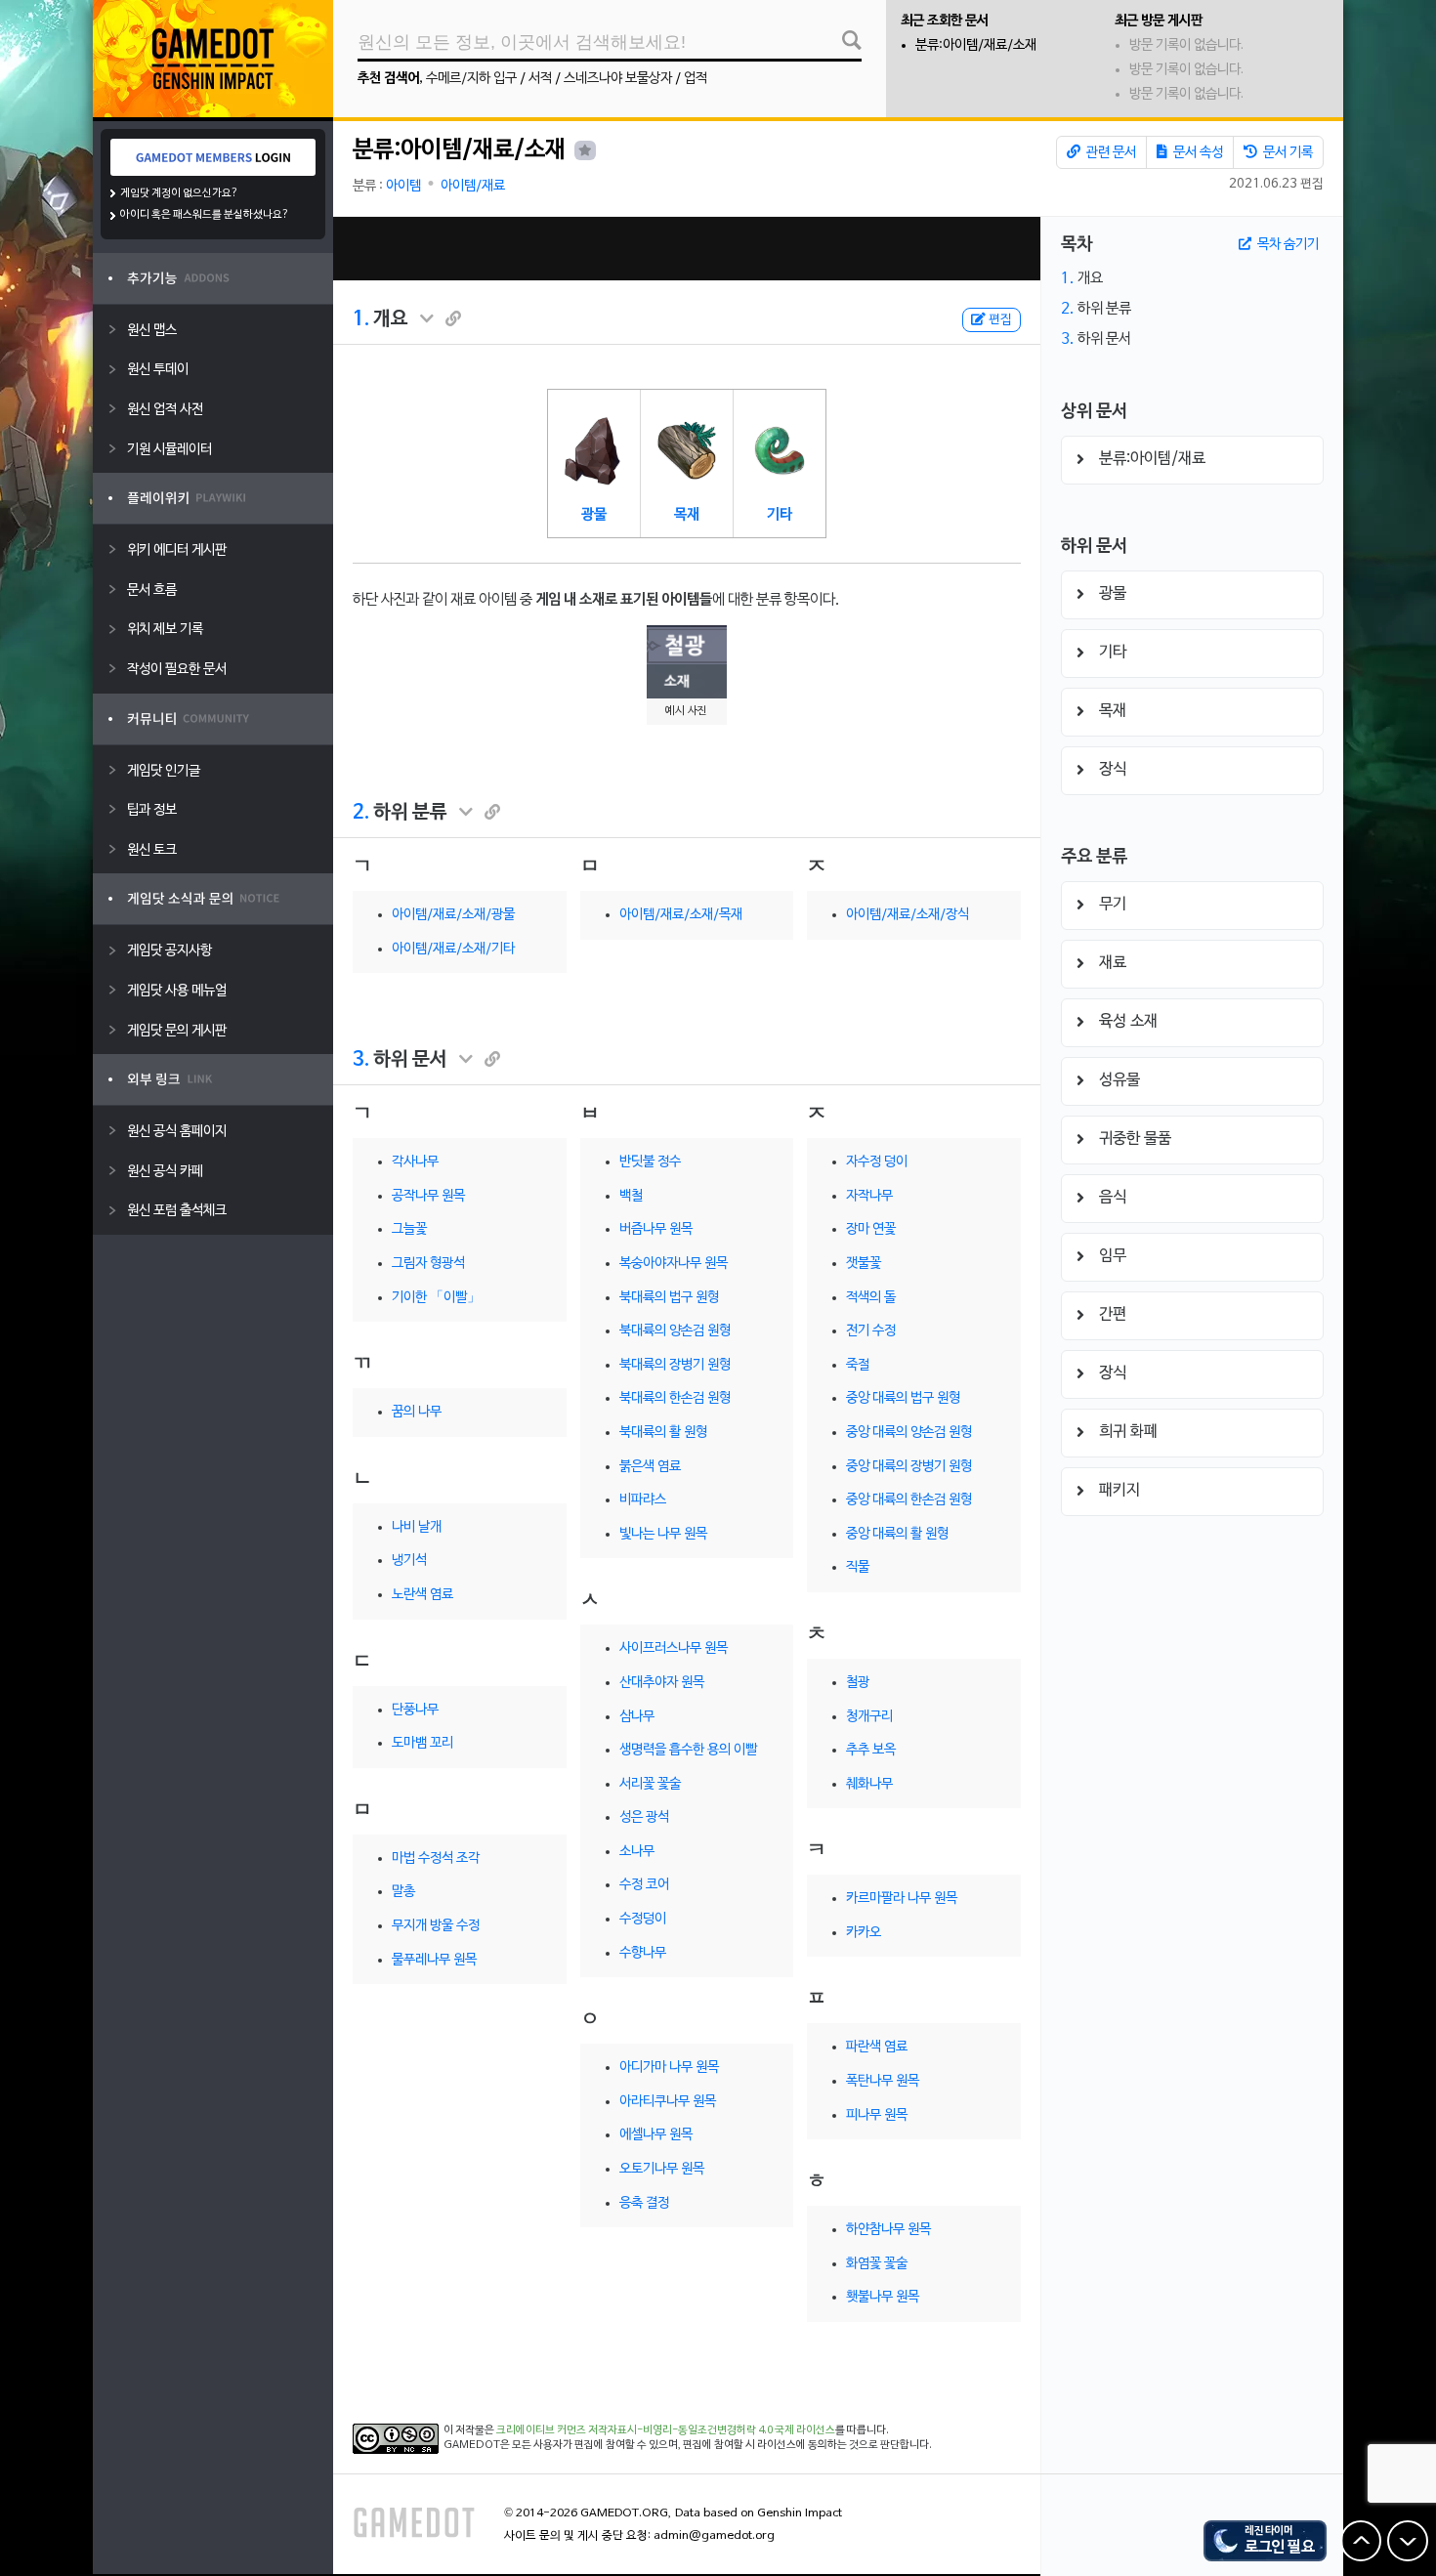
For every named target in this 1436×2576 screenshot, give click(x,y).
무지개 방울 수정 (436, 1926)
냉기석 (409, 1561)
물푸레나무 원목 (434, 1960)
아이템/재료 (473, 186)
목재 (687, 515)
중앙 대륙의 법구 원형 (903, 1398)
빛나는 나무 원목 (663, 1534)
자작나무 (869, 1196)
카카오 (864, 1933)
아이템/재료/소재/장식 (908, 915)
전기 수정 (871, 1331)
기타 (780, 515)
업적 (696, 79)
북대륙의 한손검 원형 (675, 1398)
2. (361, 813)
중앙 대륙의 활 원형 (897, 1534)
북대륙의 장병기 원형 (675, 1365)
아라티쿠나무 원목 (668, 2102)
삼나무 (637, 1717)
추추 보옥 (871, 1750)
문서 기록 (1287, 153)
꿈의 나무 (417, 1412)
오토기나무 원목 (662, 2169)
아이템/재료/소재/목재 (681, 915)
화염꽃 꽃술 (877, 2264)
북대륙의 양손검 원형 (675, 1331)
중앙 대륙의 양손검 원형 (909, 1433)
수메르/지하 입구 (471, 79)
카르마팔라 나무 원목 (902, 1899)
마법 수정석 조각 (436, 1858)
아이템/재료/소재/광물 (453, 915)
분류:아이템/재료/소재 (976, 45)
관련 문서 (1110, 153)
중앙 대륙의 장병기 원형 (909, 1467)
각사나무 (415, 1162)
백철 (631, 1196)
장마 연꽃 (871, 1229)
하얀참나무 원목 (888, 2230)
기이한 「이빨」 (436, 1298)
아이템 (403, 186)
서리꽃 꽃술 (650, 1784)
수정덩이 (643, 1919)
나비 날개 (417, 1527)
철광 (858, 1683)
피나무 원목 (877, 2115)
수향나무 (643, 1953)
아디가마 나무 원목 (669, 2068)
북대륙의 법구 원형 (669, 1298)
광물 (594, 515)
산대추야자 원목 (662, 1683)
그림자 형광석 (428, 1264)
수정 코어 (644, 1885)
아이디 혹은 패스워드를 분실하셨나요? (205, 215)
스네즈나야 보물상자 (618, 79)
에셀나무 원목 (656, 2135)
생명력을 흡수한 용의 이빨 (688, 1750)
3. (361, 1060)
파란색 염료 (877, 2047)
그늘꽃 (409, 1229)
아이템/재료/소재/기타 (453, 949)
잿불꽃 (864, 1264)
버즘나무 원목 (656, 1229)
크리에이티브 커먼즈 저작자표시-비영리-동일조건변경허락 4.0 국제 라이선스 (666, 2430)
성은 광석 (644, 1817)
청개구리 (869, 1717)
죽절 (858, 1365)
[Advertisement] (687, 249)
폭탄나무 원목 (883, 2081)
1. (361, 319)
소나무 (637, 1852)
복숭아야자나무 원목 (674, 1264)
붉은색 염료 (650, 1467)
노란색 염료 (422, 1595)
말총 (403, 1892)
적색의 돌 (871, 1298)
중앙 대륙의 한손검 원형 (909, 1500)
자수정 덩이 (877, 1162)
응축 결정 (644, 2203)
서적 (540, 79)
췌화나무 (869, 1784)
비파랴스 (643, 1500)
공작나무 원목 (428, 1196)
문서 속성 (1197, 153)
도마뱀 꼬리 (422, 1743)
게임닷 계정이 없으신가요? (179, 193)
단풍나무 (415, 1710)
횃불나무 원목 (883, 2297)
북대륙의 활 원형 (663, 1433)
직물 (858, 1567)
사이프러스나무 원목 (674, 1648)
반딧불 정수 (650, 1162)
